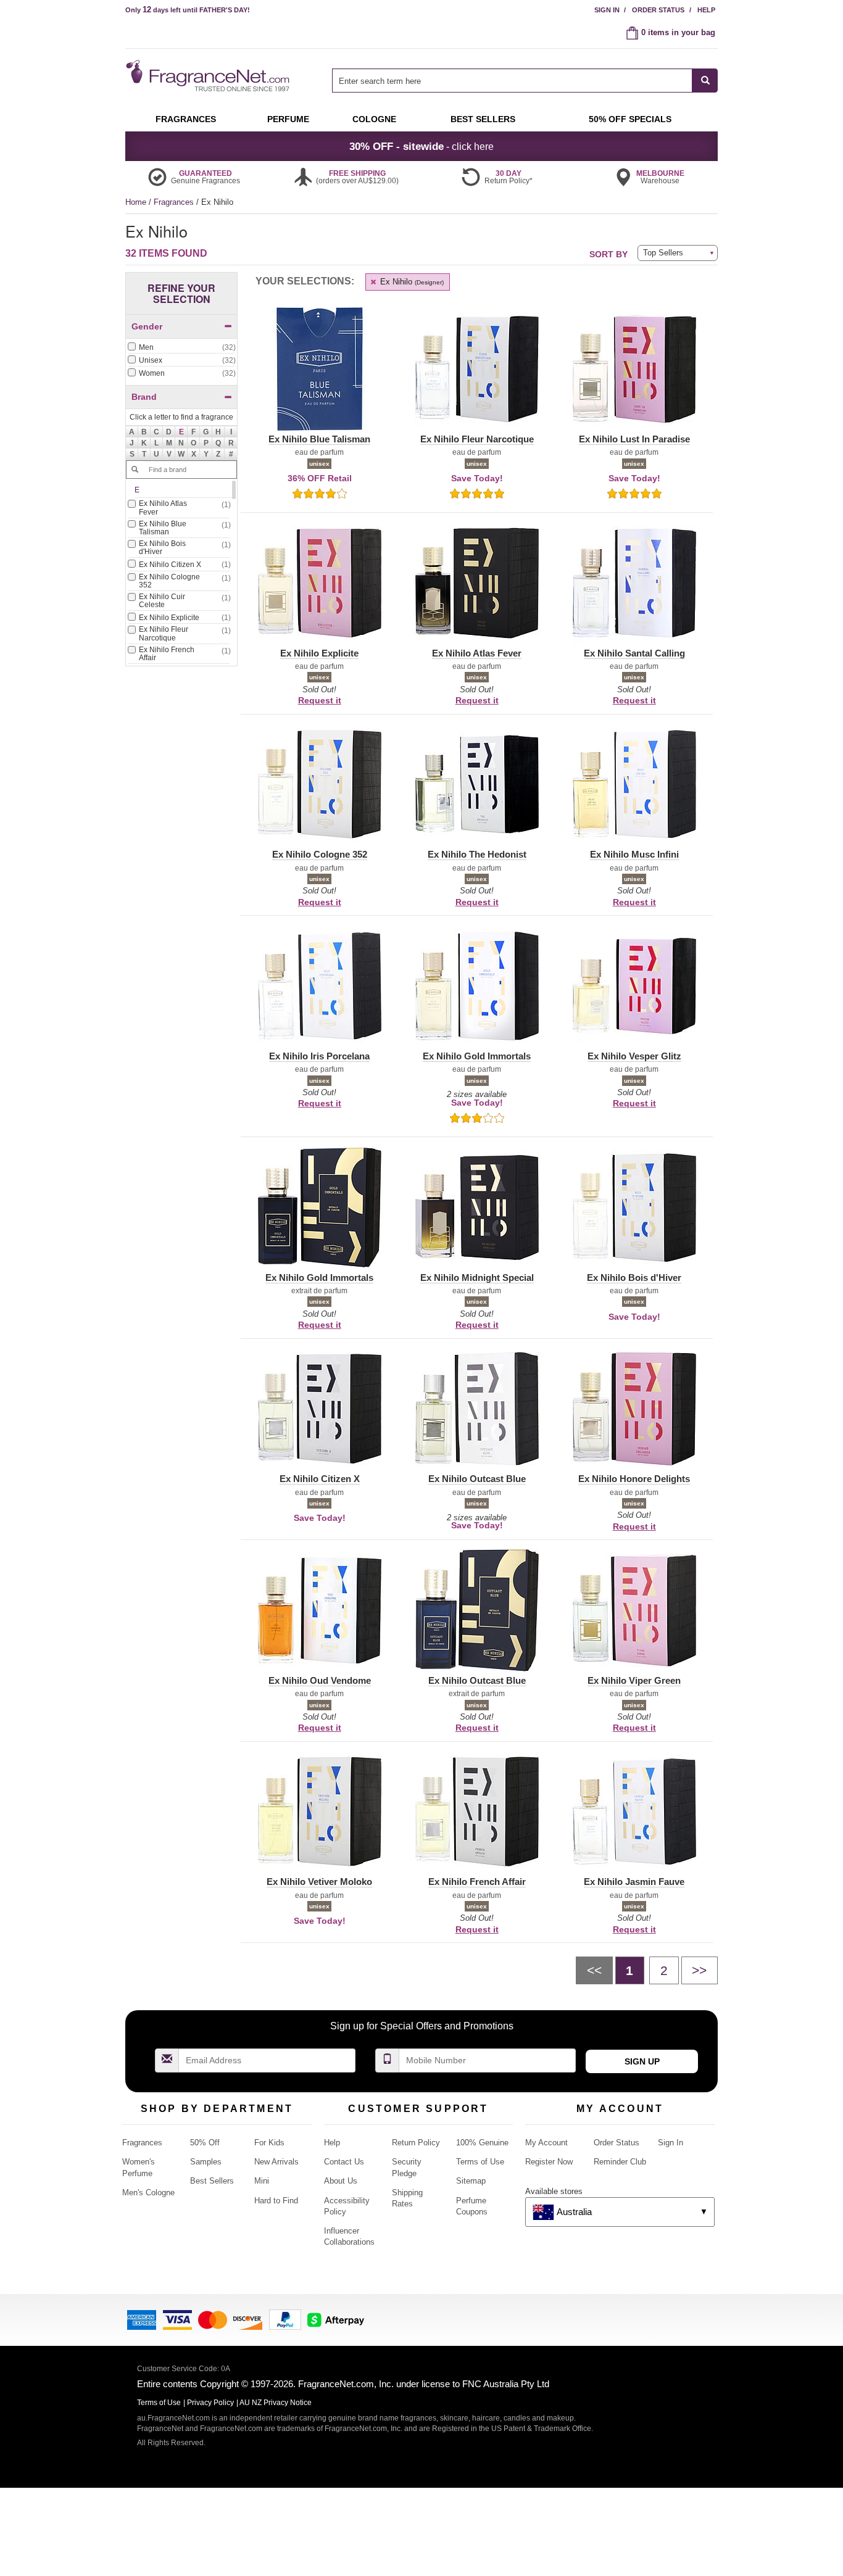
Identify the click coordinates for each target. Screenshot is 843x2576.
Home (136, 202)
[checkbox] (181, 348)
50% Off (205, 2143)
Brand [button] (144, 397)
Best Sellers (212, 2181)
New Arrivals (276, 2162)
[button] (181, 432)
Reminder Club (620, 2162)
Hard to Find (276, 2201)
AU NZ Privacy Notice (276, 2403)
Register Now (549, 2162)
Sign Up (642, 2061)
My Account (546, 2143)
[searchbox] (512, 81)
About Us (341, 2181)
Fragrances (175, 202)
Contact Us (344, 2162)
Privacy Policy (210, 2403)
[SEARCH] (705, 81)
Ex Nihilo (411, 282)
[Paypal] (285, 2319)
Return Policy (416, 2143)
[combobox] (525, 81)
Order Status (658, 10)
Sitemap (471, 2181)
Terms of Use (480, 2162)
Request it (320, 700)
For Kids (269, 2143)
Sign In (607, 10)
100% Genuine (482, 2143)
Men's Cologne (148, 2193)
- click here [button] (421, 146)
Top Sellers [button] (663, 253)
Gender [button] (147, 326)
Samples (206, 2162)
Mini (262, 2181)
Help (706, 10)
